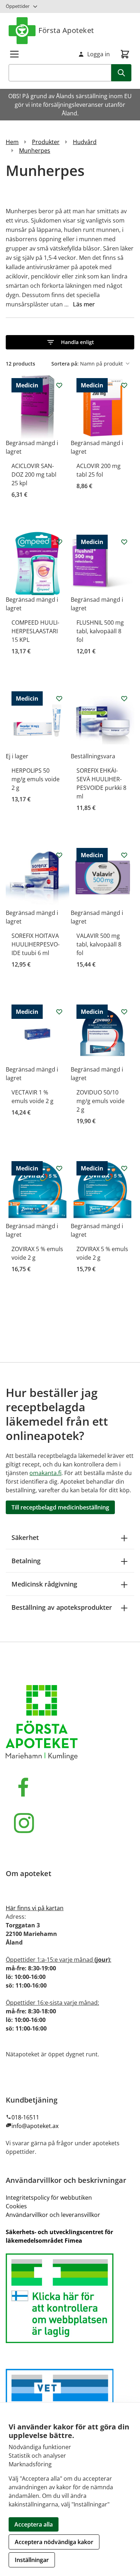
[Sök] (121, 73)
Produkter (46, 142)
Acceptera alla (34, 2524)
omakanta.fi (45, 1473)
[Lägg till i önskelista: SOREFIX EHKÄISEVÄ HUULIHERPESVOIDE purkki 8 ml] (124, 698)
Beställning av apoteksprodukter (62, 1607)
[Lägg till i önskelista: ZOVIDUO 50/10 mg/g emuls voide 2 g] (124, 1012)
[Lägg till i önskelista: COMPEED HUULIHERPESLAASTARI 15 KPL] (59, 542)
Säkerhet (25, 1537)
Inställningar (32, 2560)
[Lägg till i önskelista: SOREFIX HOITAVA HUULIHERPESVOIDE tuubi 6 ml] (59, 855)
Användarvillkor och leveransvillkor (53, 2215)
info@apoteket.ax (35, 2126)
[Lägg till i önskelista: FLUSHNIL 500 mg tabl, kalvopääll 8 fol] (124, 542)
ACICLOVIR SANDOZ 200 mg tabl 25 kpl (34, 474)
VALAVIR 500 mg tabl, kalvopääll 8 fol (99, 944)
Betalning (26, 1561)
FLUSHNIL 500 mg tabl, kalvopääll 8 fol (100, 631)
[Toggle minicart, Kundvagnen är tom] (125, 54)
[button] (70, 342)
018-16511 (25, 2117)
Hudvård (85, 142)
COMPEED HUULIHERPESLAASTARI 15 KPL (35, 631)
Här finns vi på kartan (35, 1908)
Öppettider (18, 6)
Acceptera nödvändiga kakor (54, 2542)
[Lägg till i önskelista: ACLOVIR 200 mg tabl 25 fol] (124, 385)
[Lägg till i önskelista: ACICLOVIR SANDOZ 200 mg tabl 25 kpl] (59, 385)
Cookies (16, 2206)
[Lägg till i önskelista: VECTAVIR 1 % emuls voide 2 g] (59, 1012)
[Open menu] (14, 54)
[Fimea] (70, 2298)
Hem (12, 142)
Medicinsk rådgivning (44, 1584)
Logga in (99, 54)
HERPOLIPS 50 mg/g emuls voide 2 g (36, 779)
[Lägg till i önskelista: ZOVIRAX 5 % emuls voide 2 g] (59, 1168)
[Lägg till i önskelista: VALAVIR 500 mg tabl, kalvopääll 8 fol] (124, 855)
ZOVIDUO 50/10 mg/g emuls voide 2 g (101, 1101)
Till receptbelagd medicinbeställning (60, 1507)
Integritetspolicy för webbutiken (49, 2198)
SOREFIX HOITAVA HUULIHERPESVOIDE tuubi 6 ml (36, 944)
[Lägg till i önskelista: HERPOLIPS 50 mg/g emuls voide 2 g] (59, 698)
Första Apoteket (66, 30)
